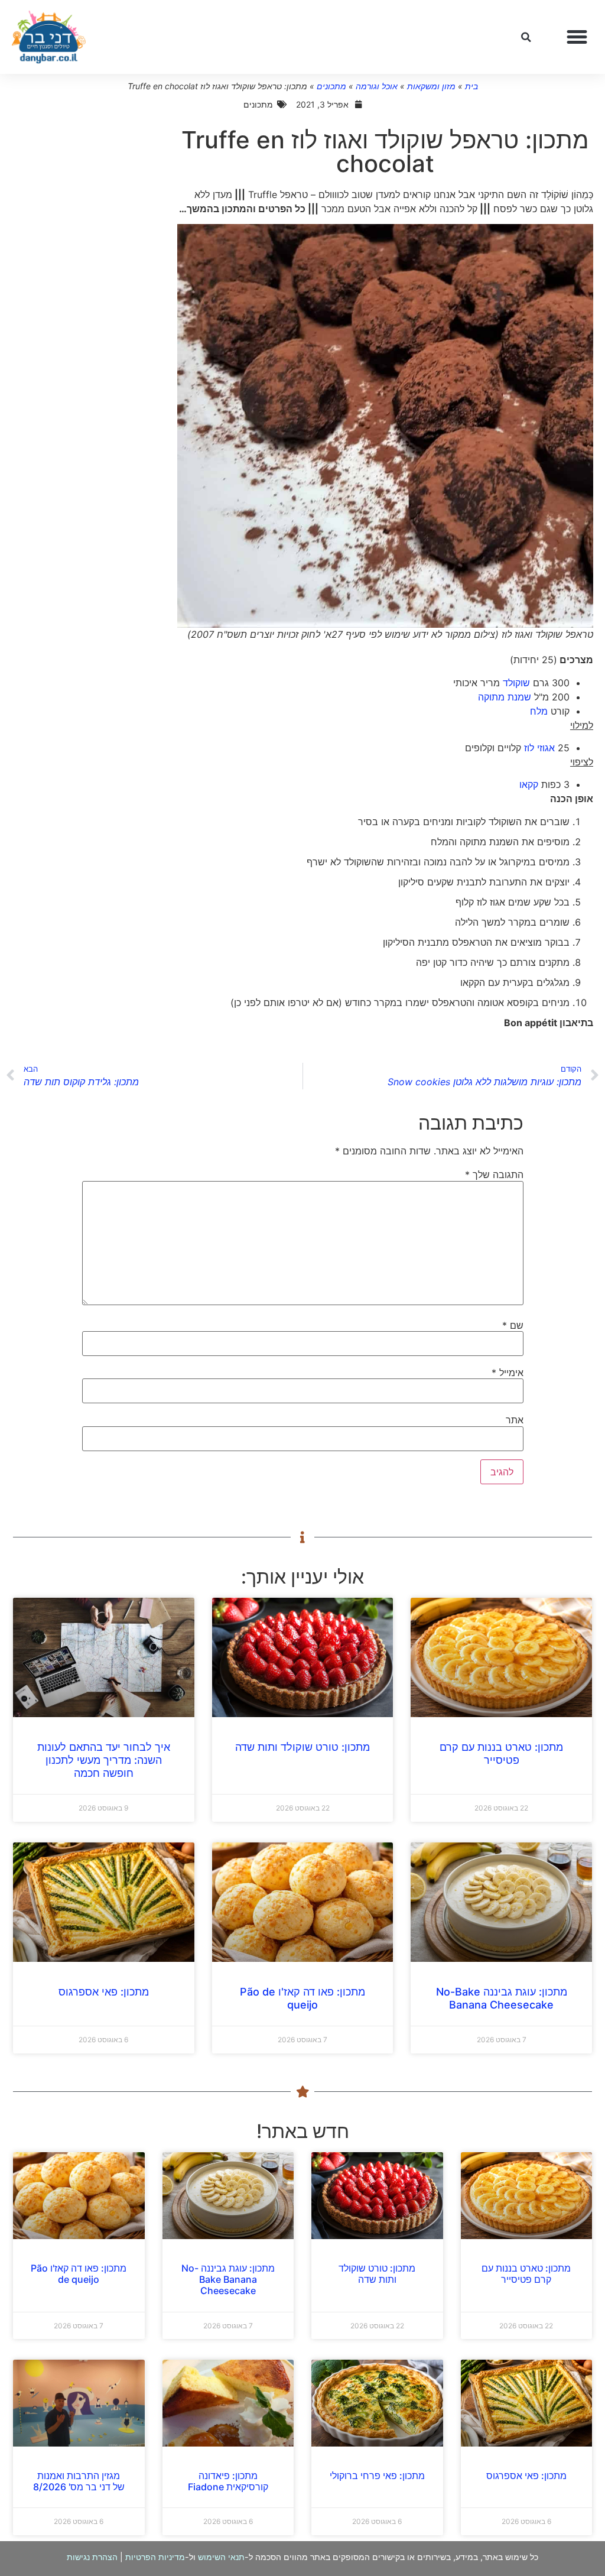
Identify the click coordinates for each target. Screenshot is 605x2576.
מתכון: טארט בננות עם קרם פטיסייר (501, 1753)
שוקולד (516, 683)
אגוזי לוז (539, 748)
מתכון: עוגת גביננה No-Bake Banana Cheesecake (502, 1998)
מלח (539, 711)
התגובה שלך (494, 1175)
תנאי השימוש (221, 2557)
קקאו (529, 784)
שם (513, 1325)
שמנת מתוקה (505, 697)
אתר (515, 1420)
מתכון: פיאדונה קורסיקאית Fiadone (228, 2481)
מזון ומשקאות (431, 86)
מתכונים (331, 86)
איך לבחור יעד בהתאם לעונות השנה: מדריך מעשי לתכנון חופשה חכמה (104, 1760)
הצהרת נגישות (92, 2557)
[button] (577, 37)
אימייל (508, 1373)
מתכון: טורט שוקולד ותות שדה (302, 1747)
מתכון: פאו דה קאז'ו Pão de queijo (302, 1998)
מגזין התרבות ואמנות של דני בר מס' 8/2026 (79, 2481)
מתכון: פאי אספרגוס (104, 1992)
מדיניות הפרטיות (155, 2557)
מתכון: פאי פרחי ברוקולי (377, 2476)
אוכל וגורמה (377, 86)
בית (471, 86)
